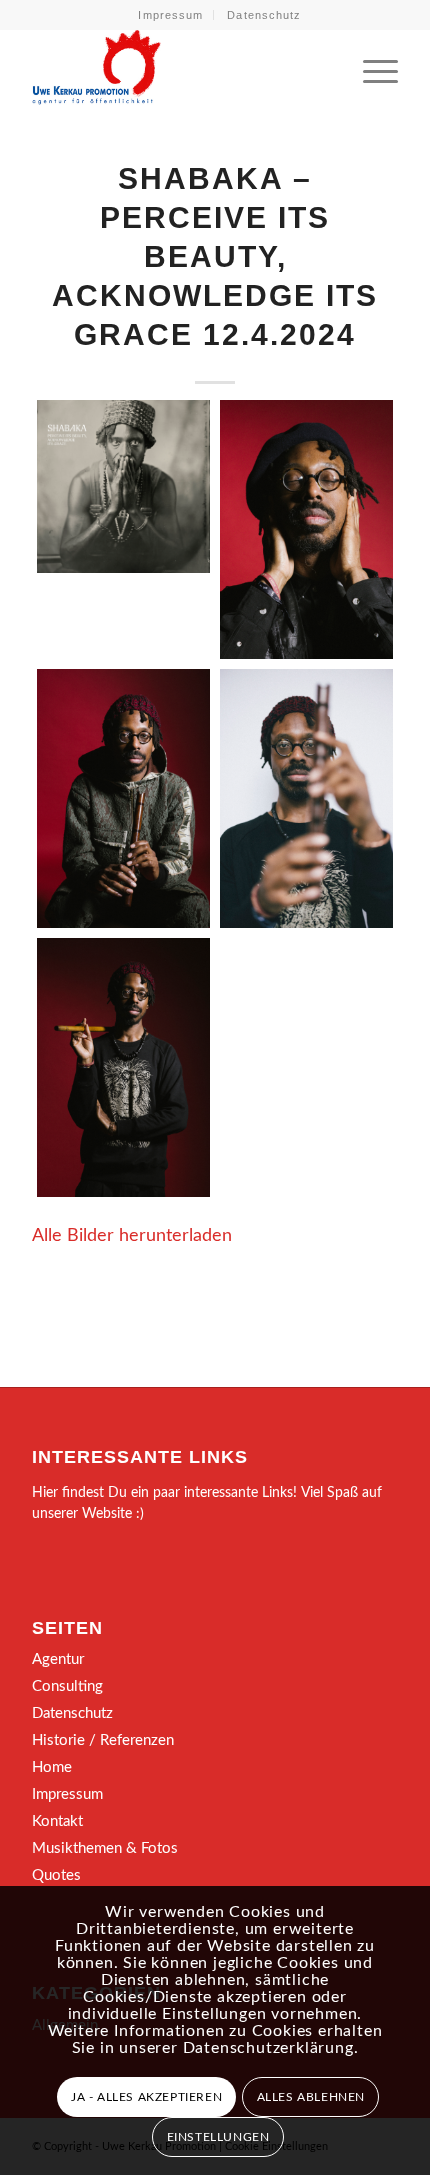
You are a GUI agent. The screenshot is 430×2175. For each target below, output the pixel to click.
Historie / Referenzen (103, 1740)
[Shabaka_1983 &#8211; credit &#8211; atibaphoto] (306, 529)
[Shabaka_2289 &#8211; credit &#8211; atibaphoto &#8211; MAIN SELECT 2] (123, 1067)
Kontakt (57, 1821)
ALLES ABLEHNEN (311, 2097)
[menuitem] (171, 15)
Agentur (58, 1659)
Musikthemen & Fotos (105, 1848)
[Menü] (370, 69)
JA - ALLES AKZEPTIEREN (146, 2097)
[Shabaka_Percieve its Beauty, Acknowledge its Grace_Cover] (123, 486)
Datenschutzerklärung (268, 2048)
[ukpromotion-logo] (178, 69)
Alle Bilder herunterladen (132, 1235)
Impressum (170, 15)
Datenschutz (264, 15)
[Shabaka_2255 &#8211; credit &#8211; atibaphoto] (306, 798)
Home (52, 1767)
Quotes (56, 1875)
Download (58, 421)
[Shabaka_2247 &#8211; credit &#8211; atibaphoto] (123, 798)
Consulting (67, 1686)
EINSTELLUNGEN (218, 2137)
